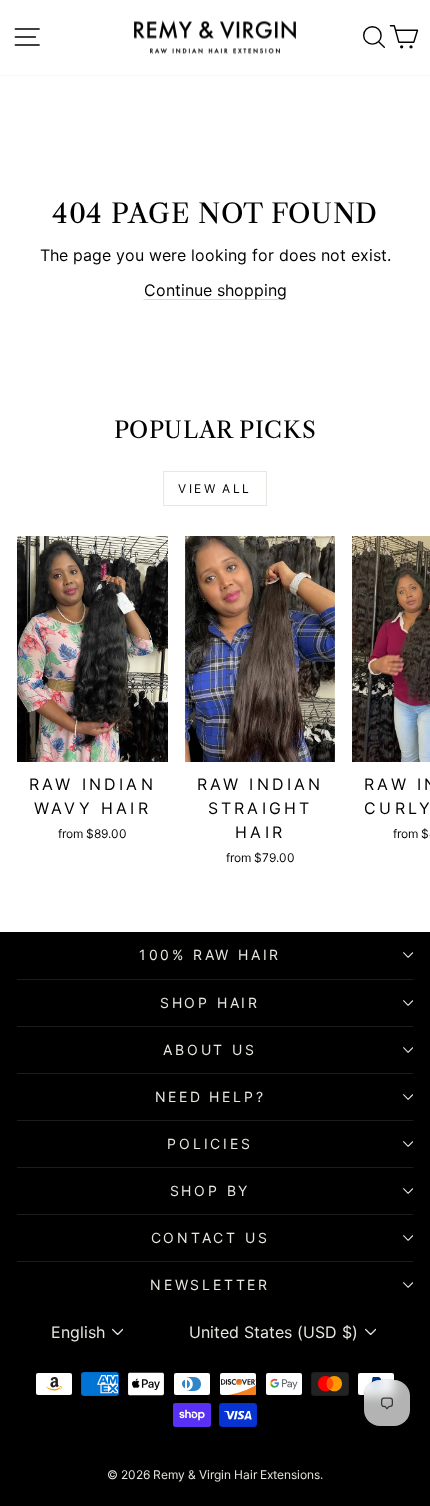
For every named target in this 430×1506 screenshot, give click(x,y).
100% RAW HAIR (210, 954)
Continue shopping (215, 290)
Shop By (210, 1190)
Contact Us (210, 1237)
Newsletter (210, 1284)
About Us (209, 1049)
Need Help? (210, 1096)
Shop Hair (210, 1002)
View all (214, 488)
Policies (209, 1143)
